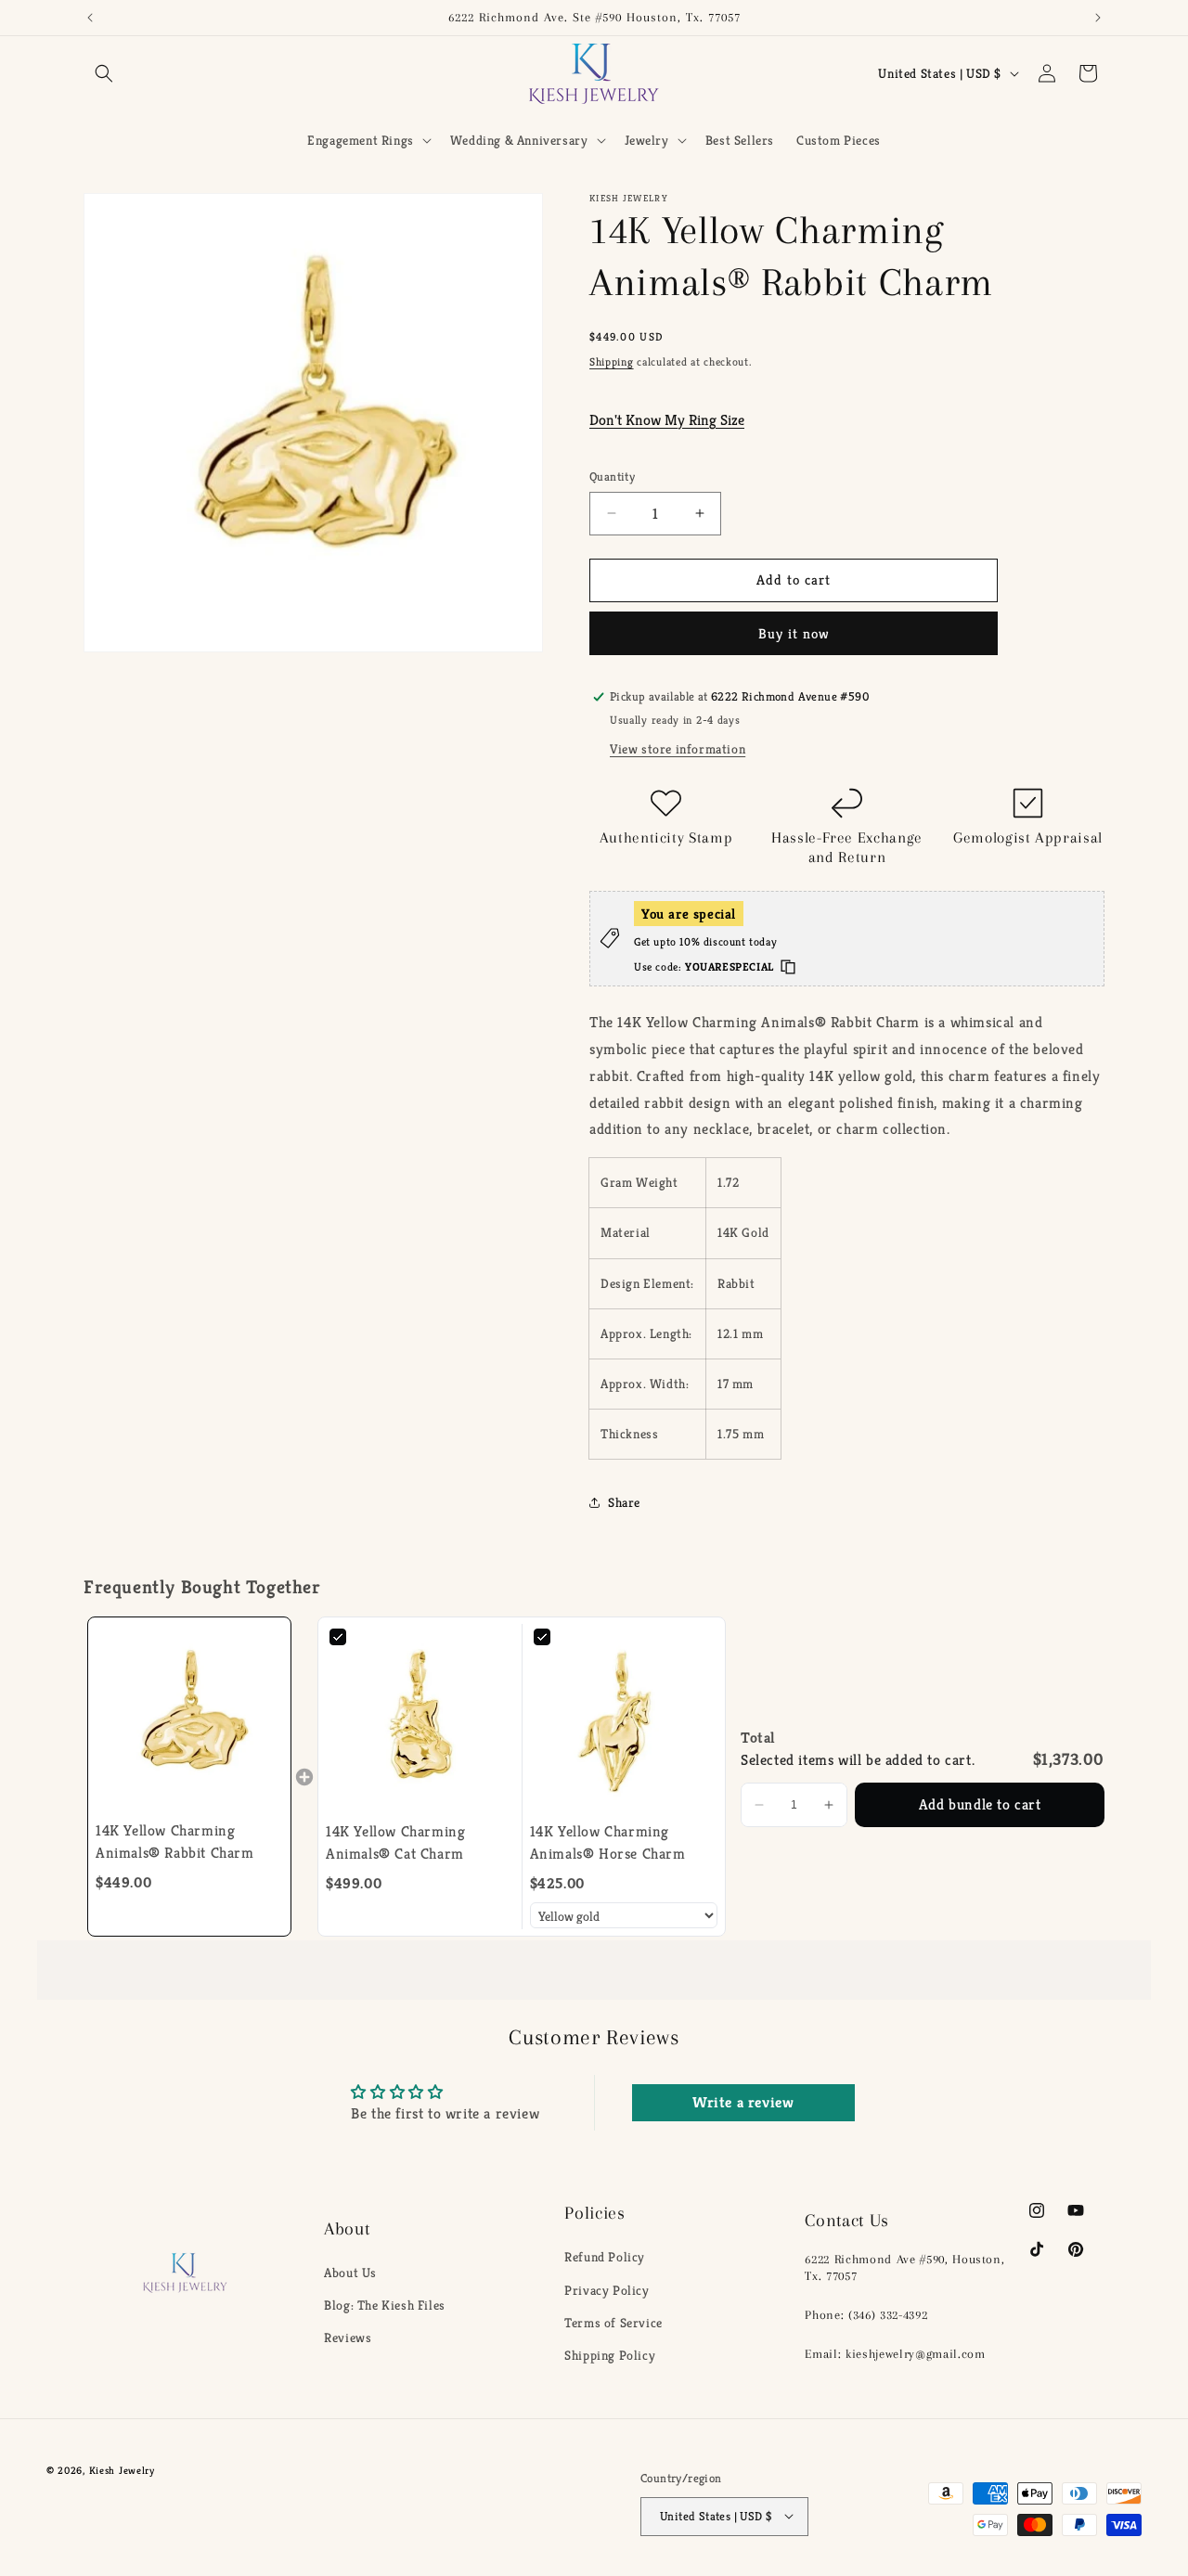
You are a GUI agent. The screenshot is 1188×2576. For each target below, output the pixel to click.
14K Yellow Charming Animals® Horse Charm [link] (608, 1842)
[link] (189, 1719)
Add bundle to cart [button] (980, 1804)
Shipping (612, 361)
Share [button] (624, 1502)
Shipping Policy (610, 2354)
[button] (104, 73)
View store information (678, 749)
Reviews (348, 2338)
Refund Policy (605, 2257)
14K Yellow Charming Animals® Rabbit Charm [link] (175, 1842)
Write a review (743, 2102)
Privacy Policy (607, 2289)
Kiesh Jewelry (122, 2470)
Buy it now (794, 633)
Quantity (612, 477)
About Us (350, 2273)
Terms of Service (613, 2322)
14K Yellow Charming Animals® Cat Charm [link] (395, 1842)
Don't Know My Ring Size (667, 420)
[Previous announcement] (90, 18)
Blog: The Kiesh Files (385, 2306)
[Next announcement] (1098, 18)
